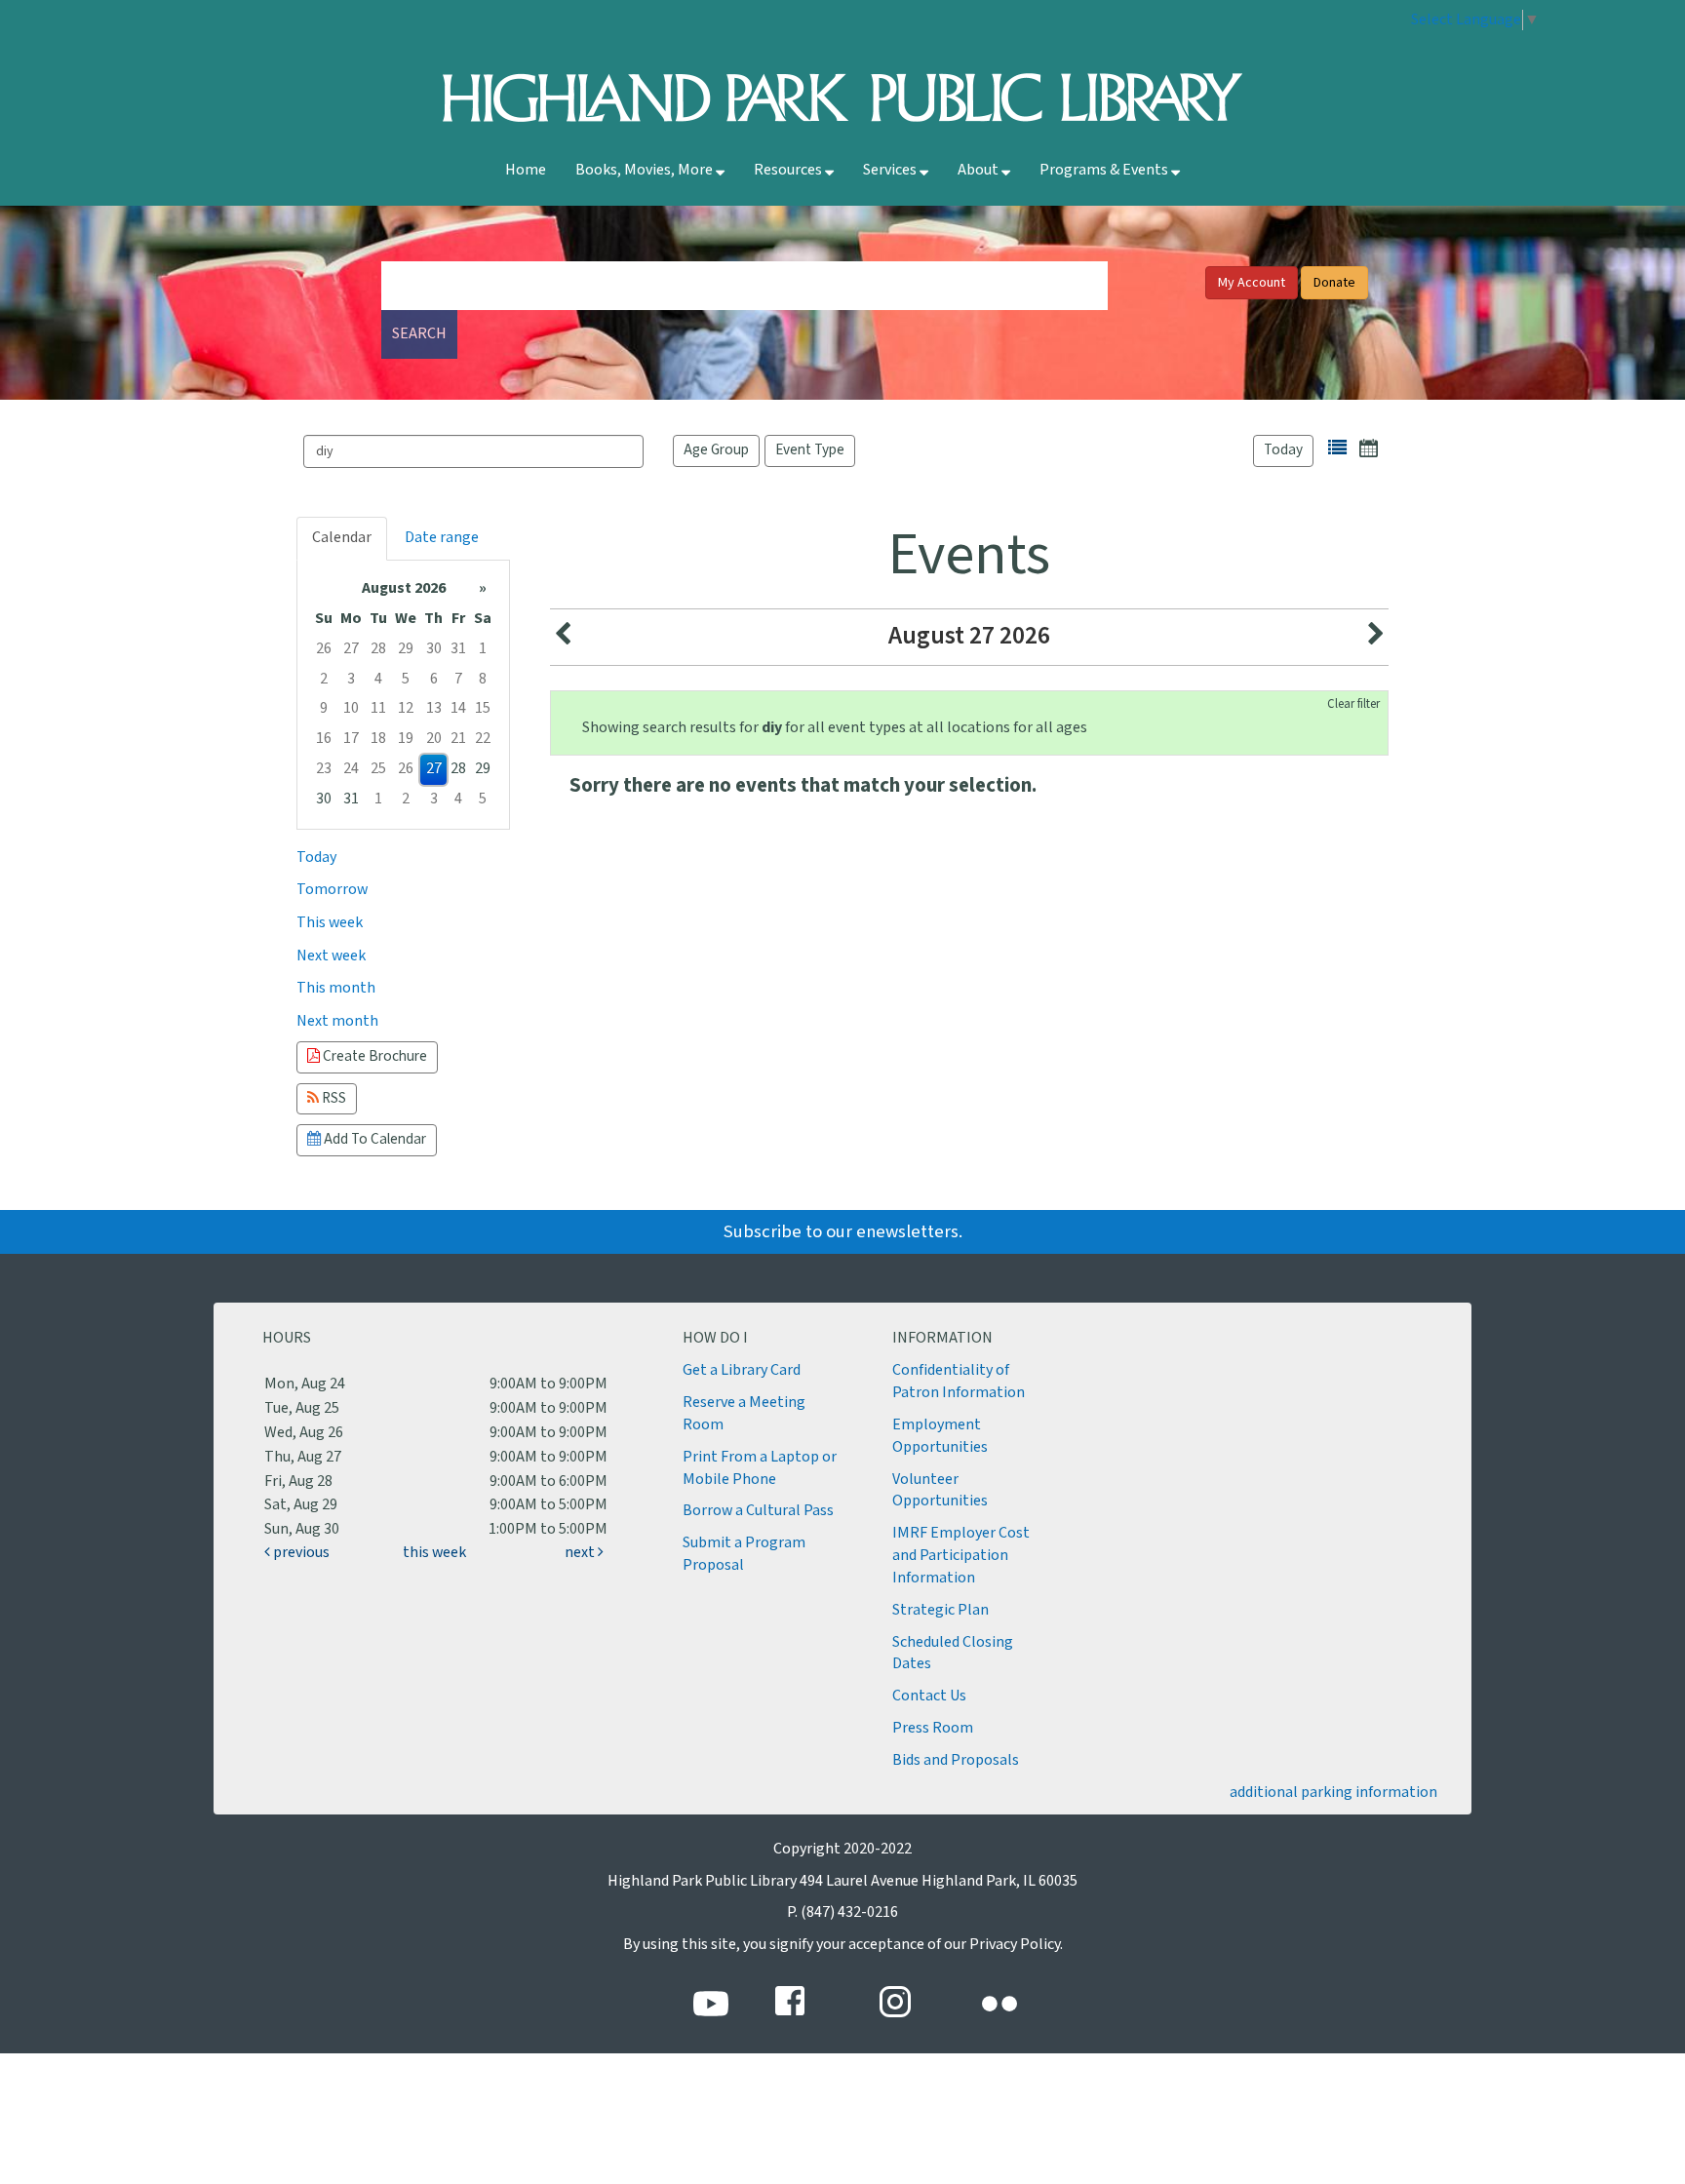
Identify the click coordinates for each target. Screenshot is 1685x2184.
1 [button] (483, 649)
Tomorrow (332, 890)
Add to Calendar (373, 1139)
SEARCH (419, 334)
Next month (337, 1021)
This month (336, 988)
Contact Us (929, 1696)
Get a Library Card (742, 1370)
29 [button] (406, 649)
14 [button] (458, 708)
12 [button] (406, 708)
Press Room (933, 1728)
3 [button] (351, 679)
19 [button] (406, 739)
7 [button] (458, 679)
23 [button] (324, 769)
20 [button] (434, 739)
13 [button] (434, 708)
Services (891, 170)
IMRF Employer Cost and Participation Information (961, 1556)
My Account (1252, 283)
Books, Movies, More (646, 170)
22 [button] (483, 739)
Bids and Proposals (956, 1760)
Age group (716, 450)
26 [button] (324, 649)
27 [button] (351, 649)
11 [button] (378, 708)
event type (810, 450)
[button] (1337, 448)
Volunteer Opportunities (940, 1491)
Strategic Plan (940, 1610)
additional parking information (1333, 1793)
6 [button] (434, 679)
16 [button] (324, 739)
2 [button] (324, 679)
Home (526, 170)
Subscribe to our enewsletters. (843, 1232)
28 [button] (378, 649)
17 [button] (351, 739)
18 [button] (378, 739)
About (980, 170)
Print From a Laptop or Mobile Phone (760, 1468)
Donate (1334, 283)
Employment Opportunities (940, 1436)
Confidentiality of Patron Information (959, 1382)
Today (1283, 450)
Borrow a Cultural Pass (758, 1511)
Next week (331, 956)
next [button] (581, 1553)
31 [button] (458, 649)
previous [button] (300, 1553)
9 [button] (324, 708)
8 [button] (483, 679)
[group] (403, 695)
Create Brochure (373, 1056)
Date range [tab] (442, 538)
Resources (789, 170)
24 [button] (351, 769)
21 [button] (458, 739)
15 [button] (483, 708)
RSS (333, 1098)
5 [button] (406, 679)
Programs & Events (1105, 170)
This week (330, 923)
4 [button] (378, 679)
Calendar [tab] (342, 538)
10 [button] (351, 708)
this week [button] (434, 1553)
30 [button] (434, 649)
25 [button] (378, 769)
